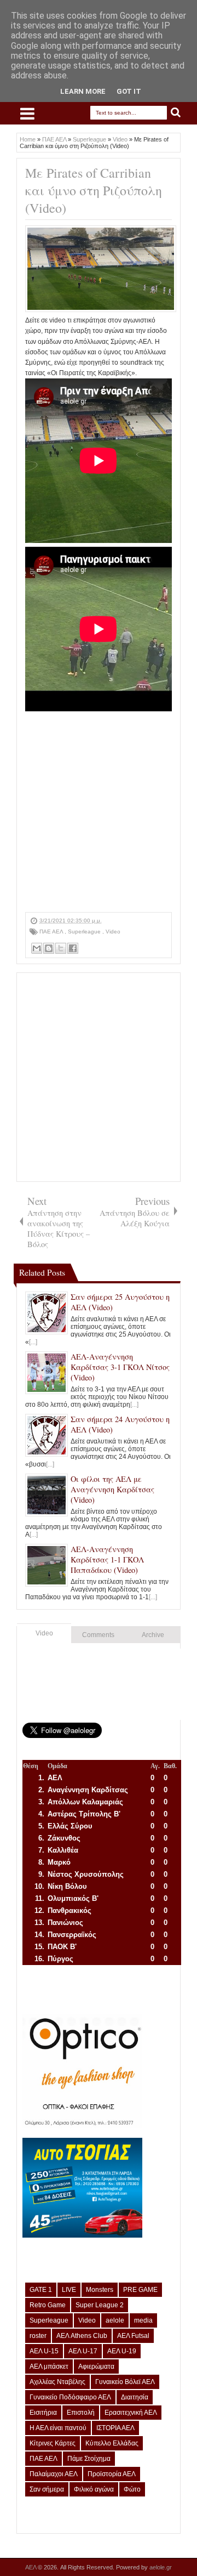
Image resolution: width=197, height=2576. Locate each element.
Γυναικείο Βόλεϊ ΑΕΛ (125, 2382)
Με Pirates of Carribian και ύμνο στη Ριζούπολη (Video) (94, 190)
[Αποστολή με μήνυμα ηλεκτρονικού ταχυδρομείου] (37, 948)
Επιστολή (81, 2413)
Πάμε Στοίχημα (89, 2459)
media (143, 2320)
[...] (33, 1342)
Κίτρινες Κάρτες (53, 2443)
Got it (129, 91)
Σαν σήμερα (47, 2489)
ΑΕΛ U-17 (83, 2351)
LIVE (69, 2290)
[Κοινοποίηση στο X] (61, 948)
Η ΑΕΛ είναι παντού (58, 2428)
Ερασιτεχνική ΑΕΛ (131, 2413)
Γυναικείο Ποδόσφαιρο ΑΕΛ (70, 2397)
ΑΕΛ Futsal (133, 2336)
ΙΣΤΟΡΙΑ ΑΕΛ (115, 2428)
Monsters (100, 2290)
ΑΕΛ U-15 (44, 2351)
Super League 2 (100, 2305)
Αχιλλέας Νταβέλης (57, 2382)
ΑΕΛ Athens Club (82, 2336)
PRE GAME (140, 2290)
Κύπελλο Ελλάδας (112, 2443)
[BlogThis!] (49, 948)
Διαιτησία (135, 2397)
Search (176, 113)
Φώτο (132, 2489)
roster (38, 2336)
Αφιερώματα (96, 2366)
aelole (115, 2320)
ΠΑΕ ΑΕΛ (52, 932)
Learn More (83, 91)
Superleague (85, 932)
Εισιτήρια (43, 2413)
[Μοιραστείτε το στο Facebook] (73, 948)
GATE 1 (41, 2290)
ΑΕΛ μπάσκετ (49, 2366)
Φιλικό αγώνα (94, 2489)
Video (113, 932)
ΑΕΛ (31, 2567)
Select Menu (27, 114)
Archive (153, 1635)
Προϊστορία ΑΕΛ (112, 2474)
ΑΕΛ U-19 (122, 2351)
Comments (98, 1635)
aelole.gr (161, 2567)
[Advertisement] (99, 813)
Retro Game (48, 2305)
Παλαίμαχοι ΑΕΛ (54, 2474)
